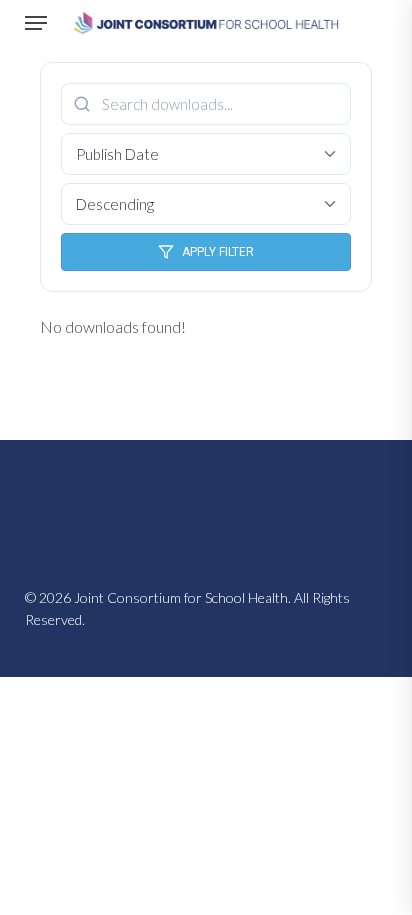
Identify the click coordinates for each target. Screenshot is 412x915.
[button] (36, 23)
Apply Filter (218, 252)
